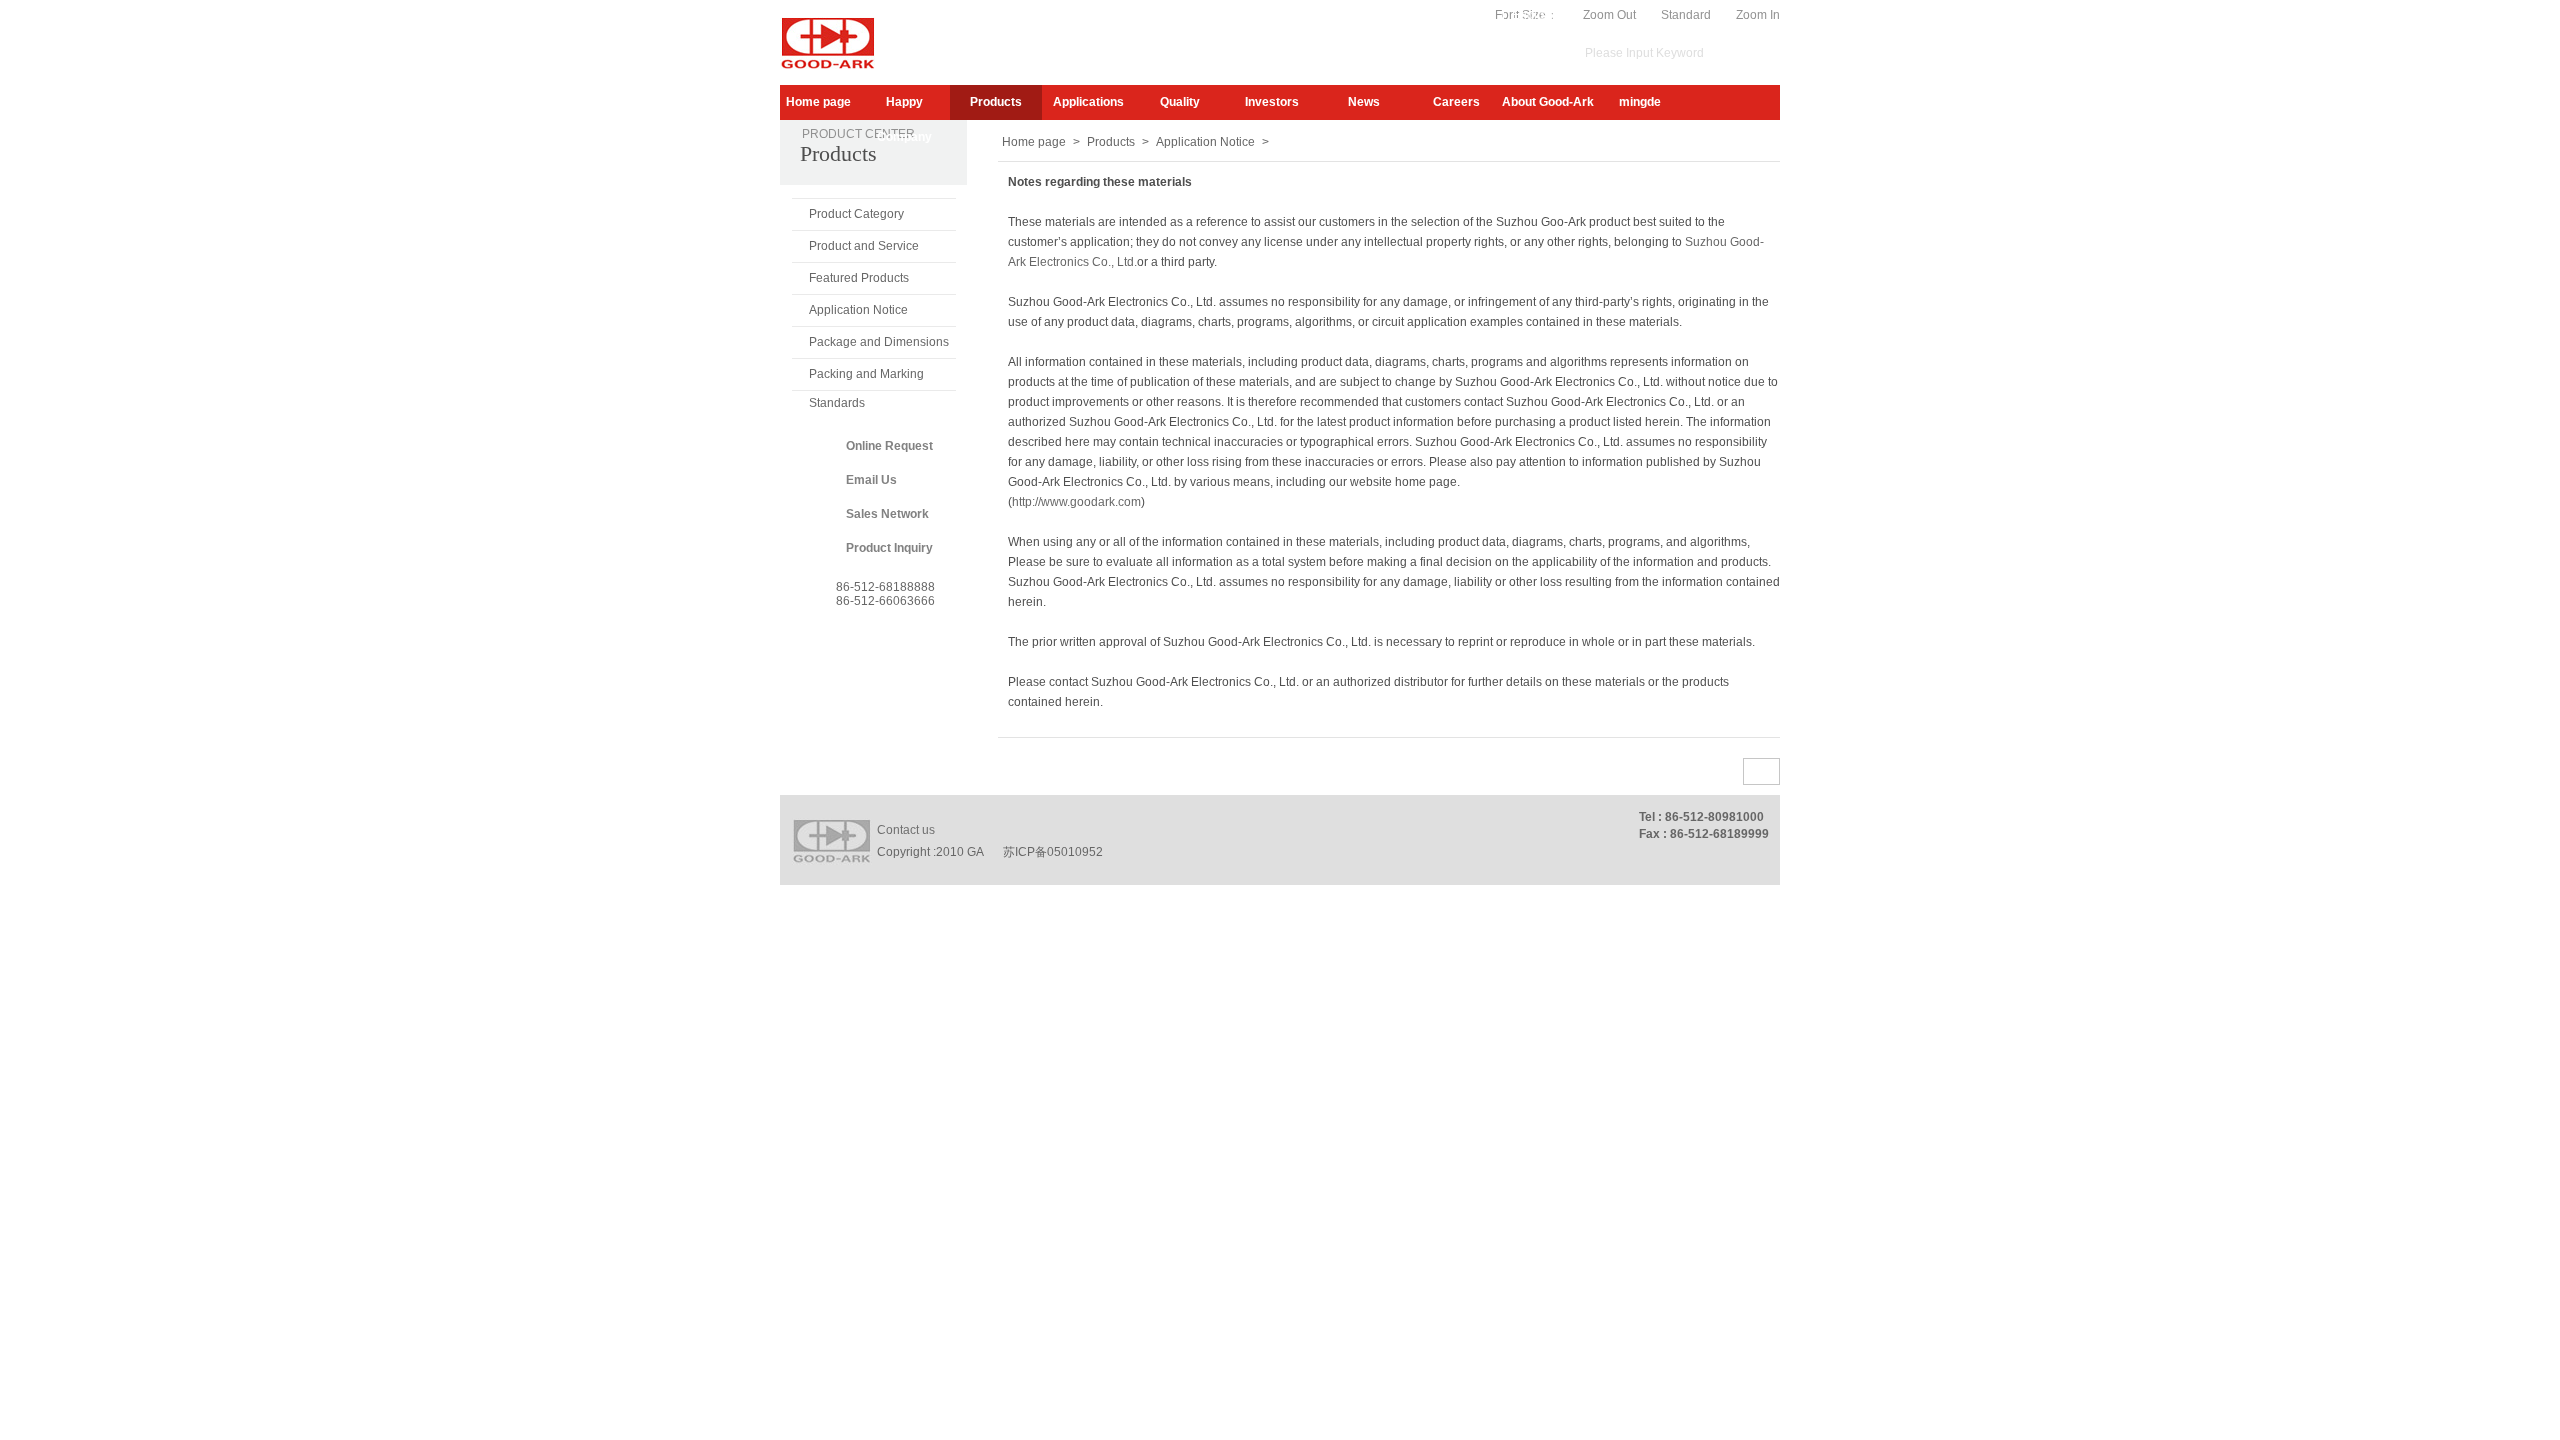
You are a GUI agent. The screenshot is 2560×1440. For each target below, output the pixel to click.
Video (1479, 15)
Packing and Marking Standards (866, 378)
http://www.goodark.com (1076, 502)
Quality (1180, 102)
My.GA (1428, 15)
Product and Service (864, 246)
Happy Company (904, 107)
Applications (1088, 102)
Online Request (889, 446)
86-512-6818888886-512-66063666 (885, 594)
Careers (1456, 102)
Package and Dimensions (879, 342)
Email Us (871, 480)
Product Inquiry (889, 548)
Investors (1272, 102)
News (1364, 102)
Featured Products (859, 278)
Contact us (906, 830)
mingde (1640, 102)
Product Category (856, 214)
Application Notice (858, 310)
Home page (818, 102)
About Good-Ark (1548, 102)
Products (996, 102)
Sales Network (887, 514)
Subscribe (1366, 15)
